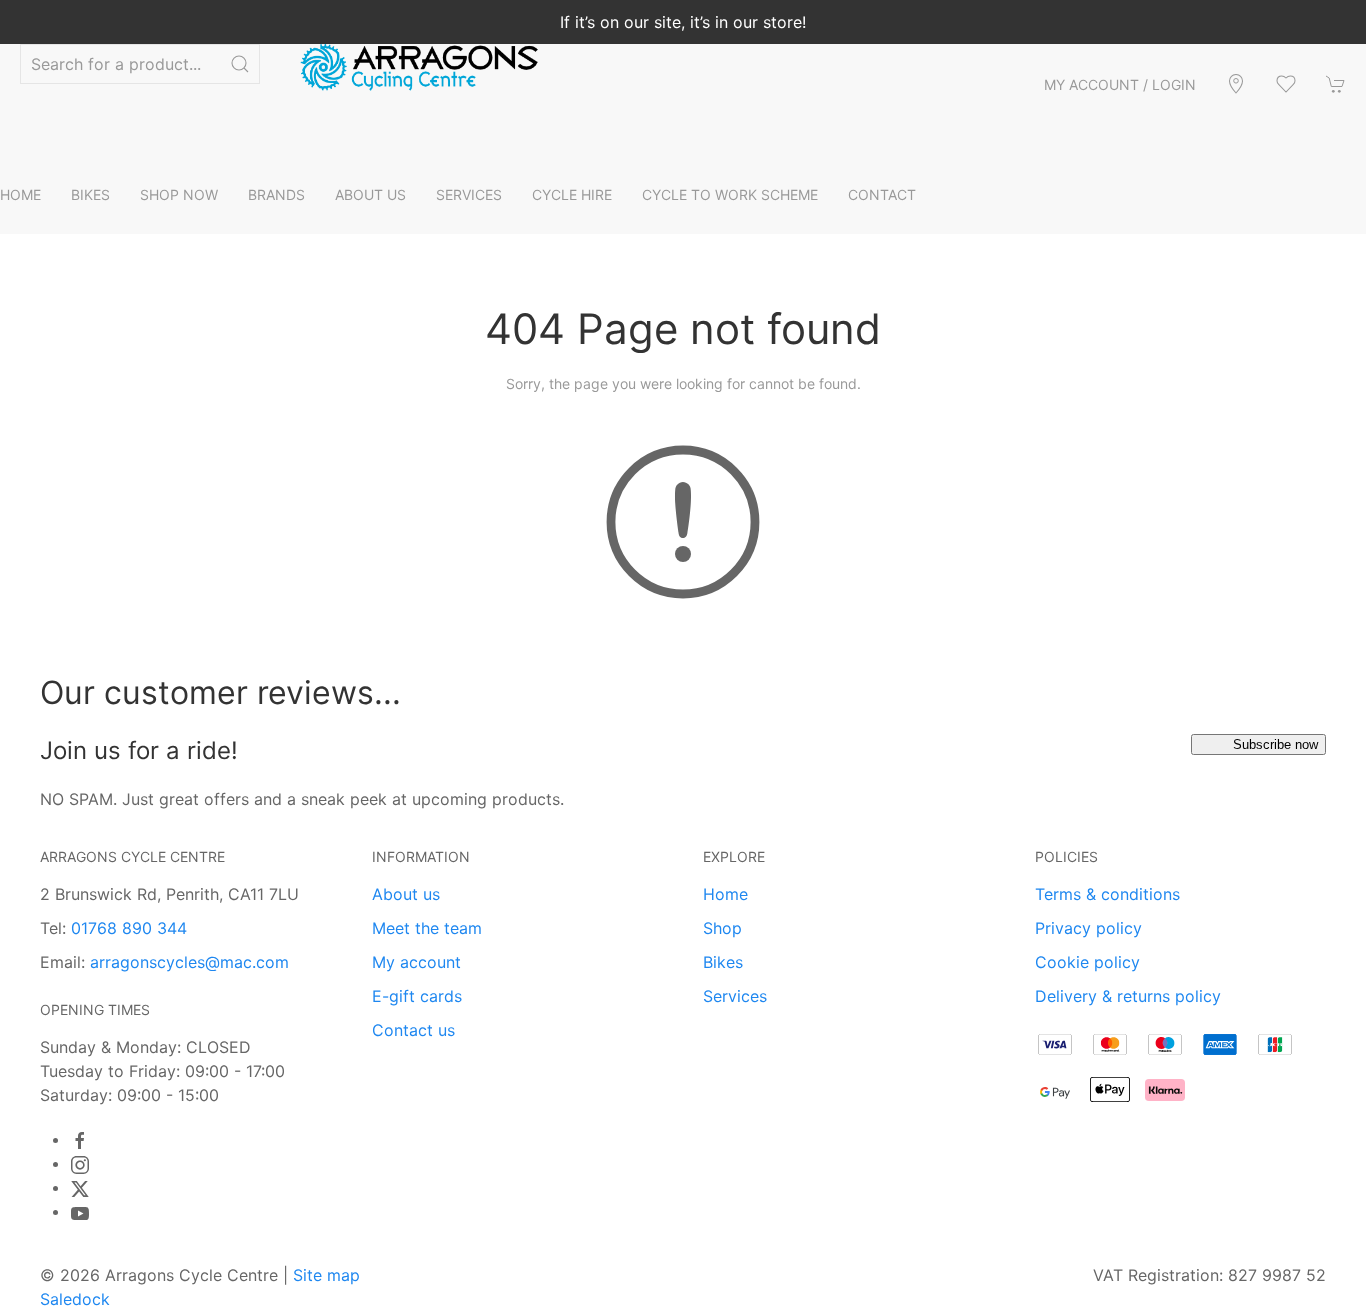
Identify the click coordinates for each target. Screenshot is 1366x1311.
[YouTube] (80, 1213)
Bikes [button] (90, 194)
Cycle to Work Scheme (730, 194)
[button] (1286, 84)
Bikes (723, 962)
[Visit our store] (1236, 84)
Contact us (413, 1030)
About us (406, 894)
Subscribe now (1275, 744)
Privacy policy (1088, 928)
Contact (882, 194)
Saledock (75, 1299)
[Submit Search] (240, 64)
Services (735, 996)
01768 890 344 (129, 928)
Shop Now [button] (179, 194)
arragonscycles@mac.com (189, 962)
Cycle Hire (572, 194)
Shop (722, 928)
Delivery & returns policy (1128, 996)
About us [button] (370, 194)
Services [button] (469, 194)
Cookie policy (1087, 962)
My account (416, 962)
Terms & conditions (1107, 894)
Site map (326, 1275)
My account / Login (1120, 84)
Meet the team (427, 928)
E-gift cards (417, 996)
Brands (276, 194)
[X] (80, 1189)
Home (20, 194)
